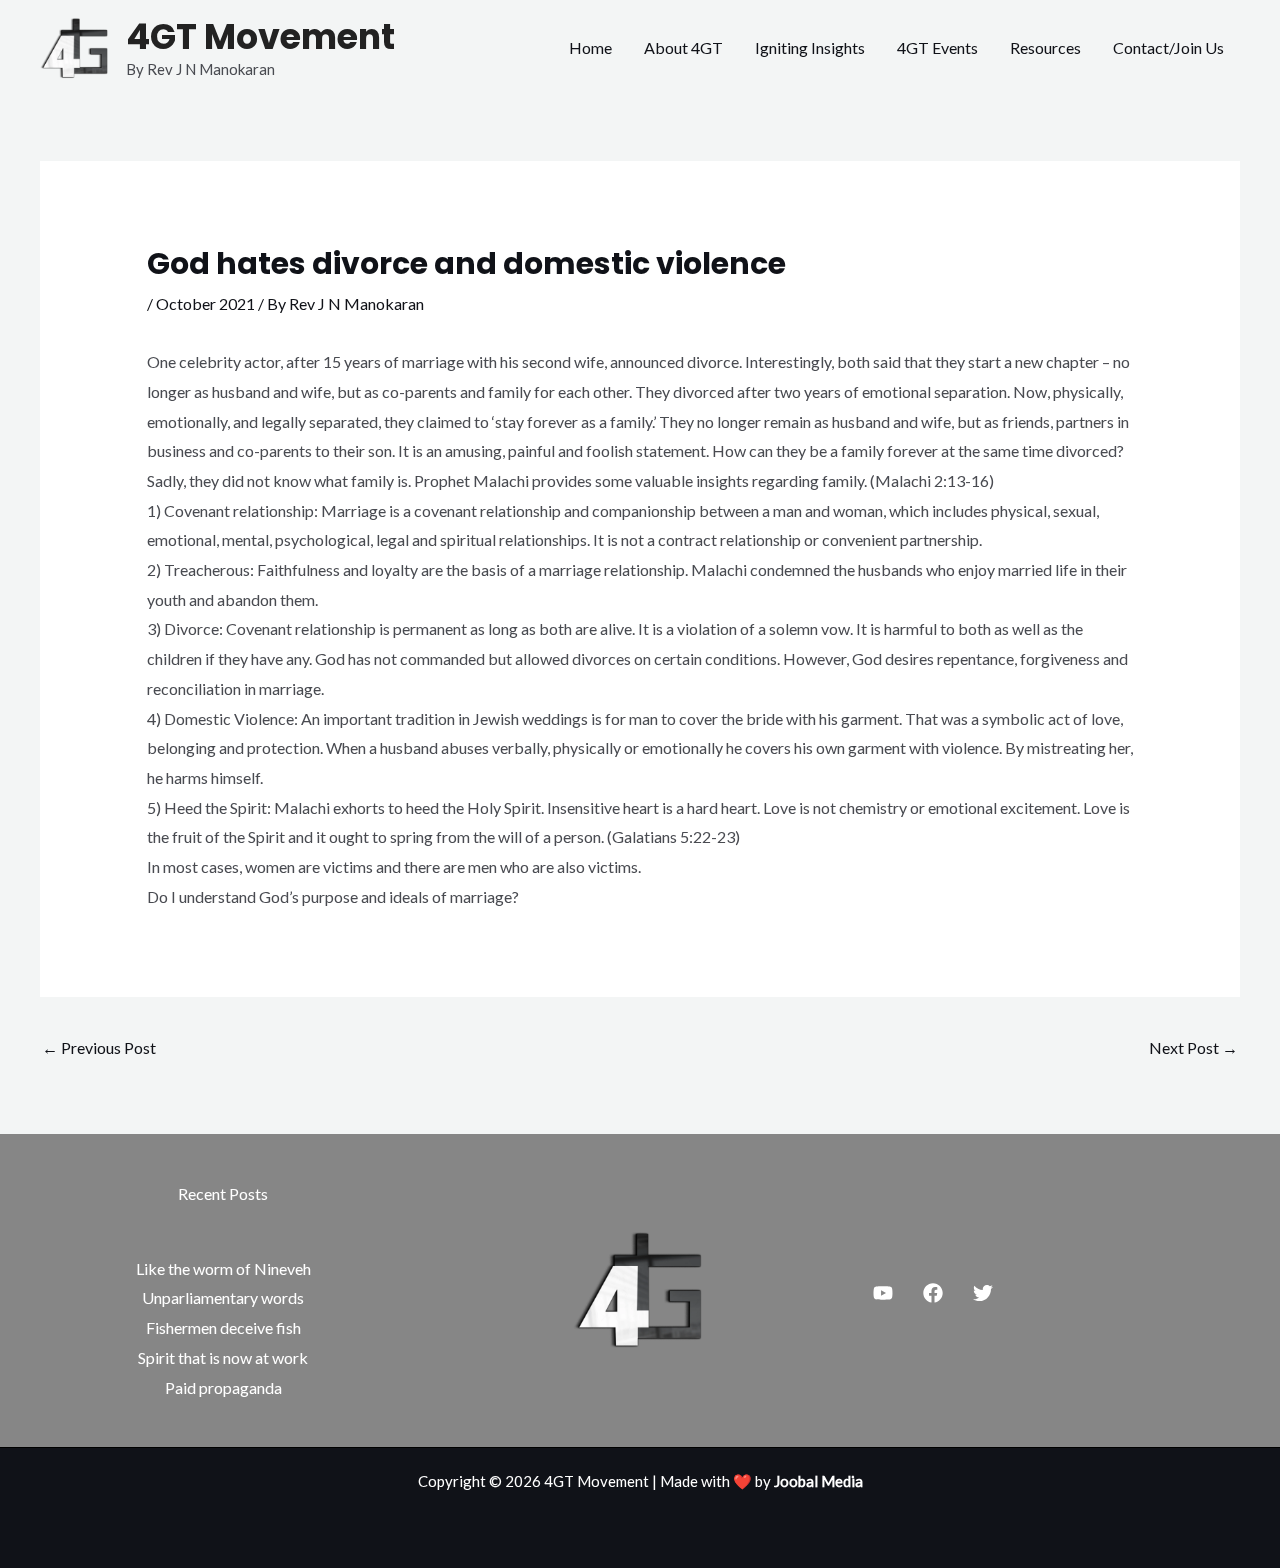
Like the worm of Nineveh (223, 1268)
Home (590, 47)
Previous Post (99, 1047)
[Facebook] (933, 1293)
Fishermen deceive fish (223, 1327)
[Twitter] (983, 1293)
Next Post (1193, 1047)
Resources (1045, 47)
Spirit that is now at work (223, 1357)
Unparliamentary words (223, 1297)
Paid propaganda (223, 1387)
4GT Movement (260, 36)
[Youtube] (883, 1293)
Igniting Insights (810, 47)
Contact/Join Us (1168, 47)
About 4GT (683, 47)
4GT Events (937, 47)
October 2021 (205, 303)
